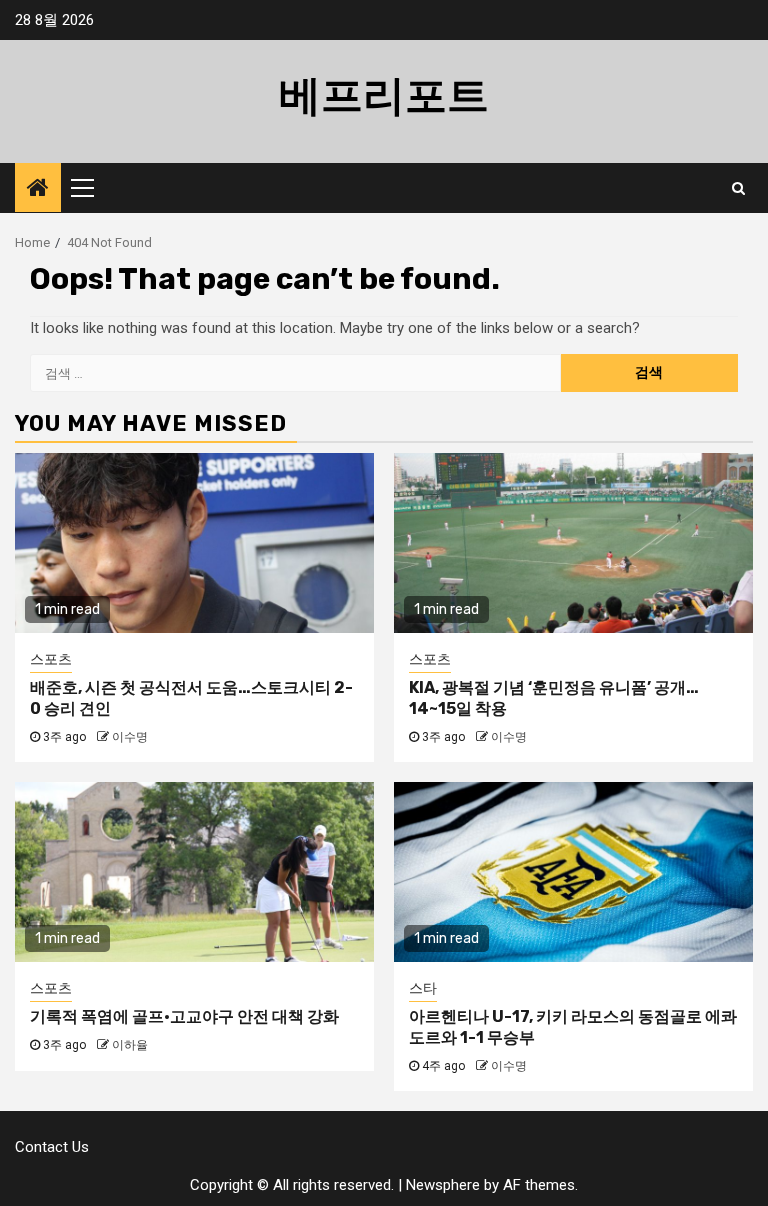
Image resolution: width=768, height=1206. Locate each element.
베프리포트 (384, 96)
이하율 (130, 1045)
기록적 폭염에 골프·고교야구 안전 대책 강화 (184, 1016)
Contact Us (52, 1147)
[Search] (738, 188)
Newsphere (443, 1185)
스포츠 (51, 659)
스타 (423, 988)
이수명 (130, 737)
